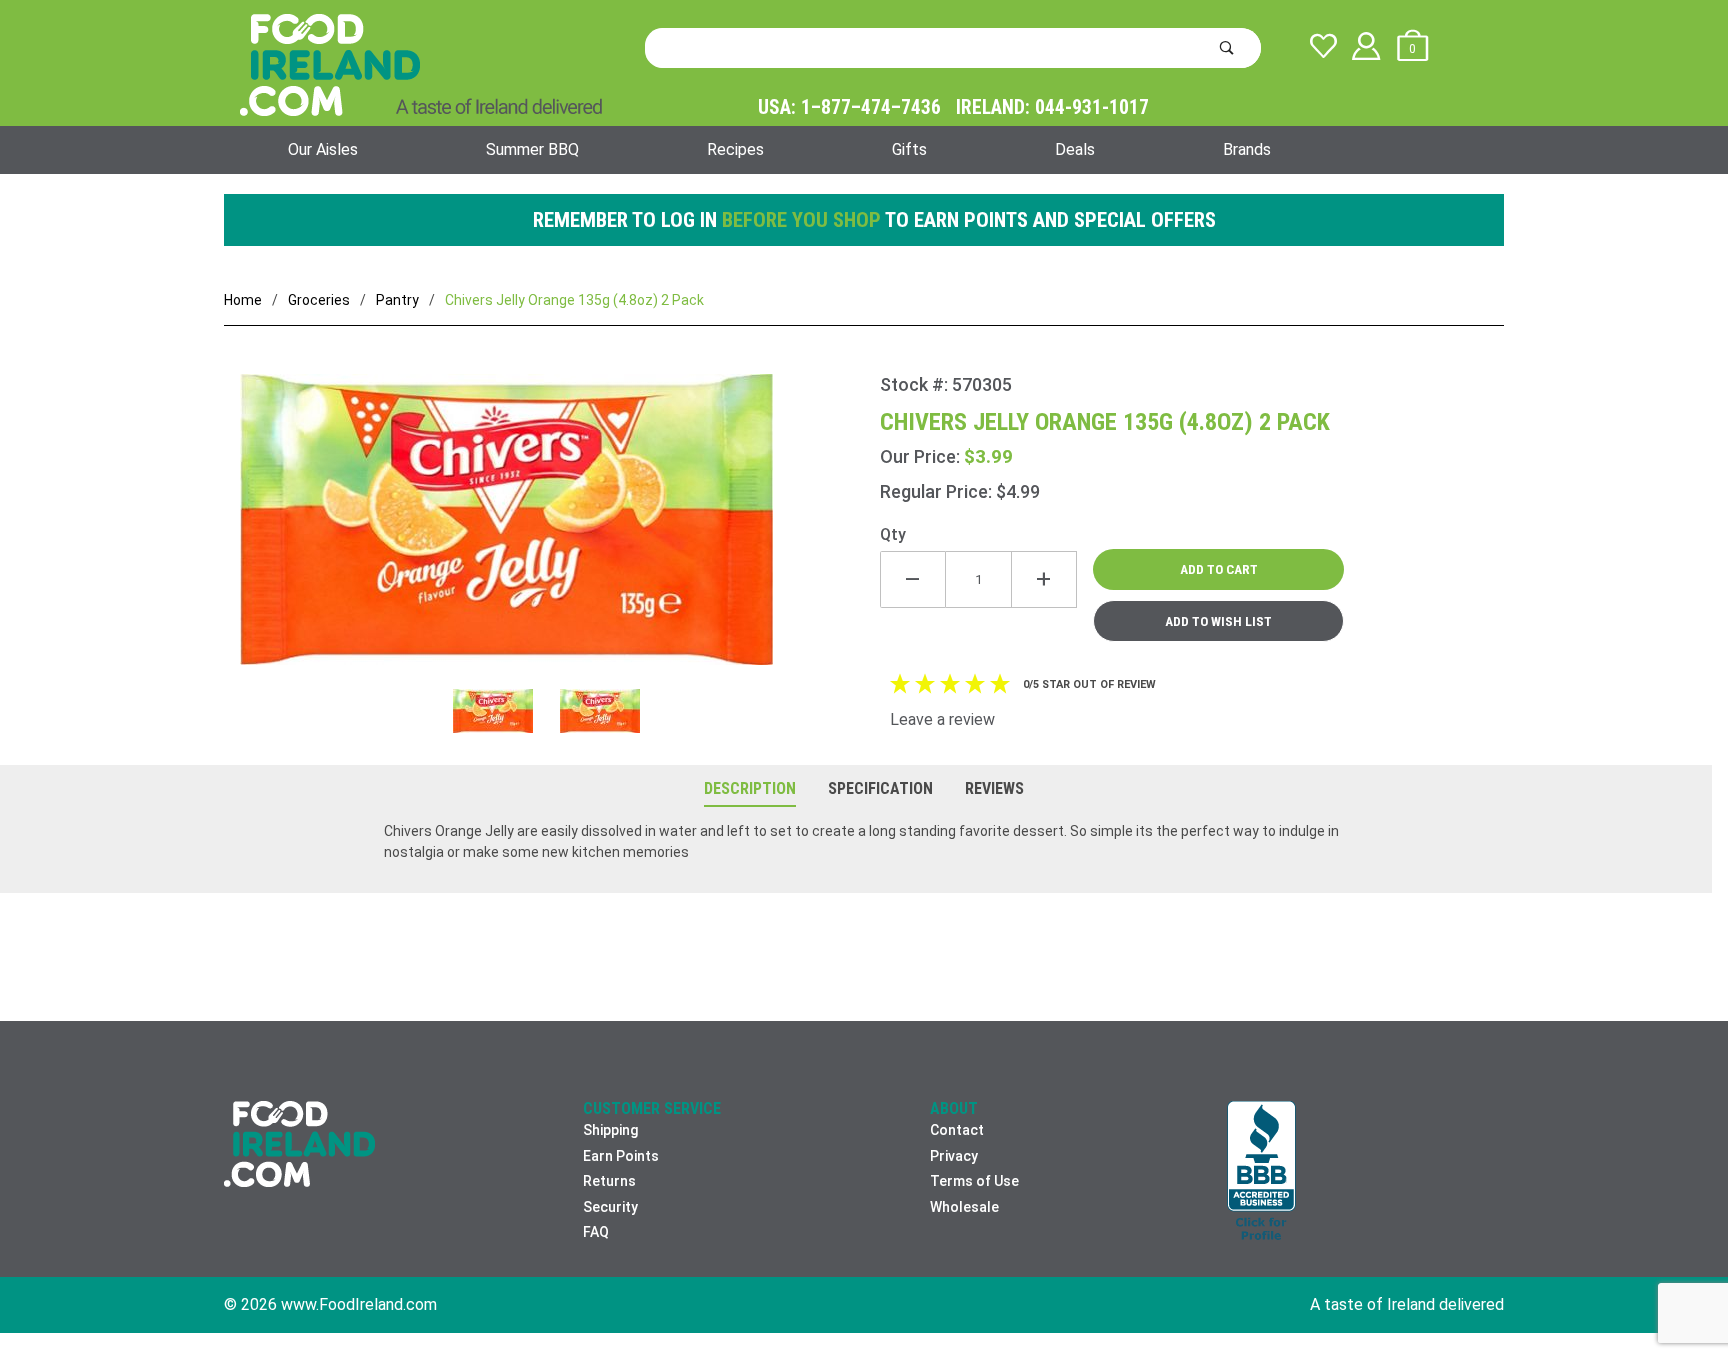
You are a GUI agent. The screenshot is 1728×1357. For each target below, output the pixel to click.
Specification (880, 788)
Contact (957, 1130)
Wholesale (964, 1207)
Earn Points (621, 1156)
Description (750, 788)
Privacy (954, 1156)
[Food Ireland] (421, 64)
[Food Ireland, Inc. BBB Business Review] (1261, 1172)
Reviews (994, 788)
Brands (1247, 149)
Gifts (909, 149)
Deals (1075, 149)
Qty (893, 534)
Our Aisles (323, 149)
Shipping (610, 1130)
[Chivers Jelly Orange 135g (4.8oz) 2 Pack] (552, 531)
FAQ (596, 1232)
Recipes (735, 149)
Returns (609, 1181)
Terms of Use (974, 1181)
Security (610, 1207)
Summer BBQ (532, 149)
